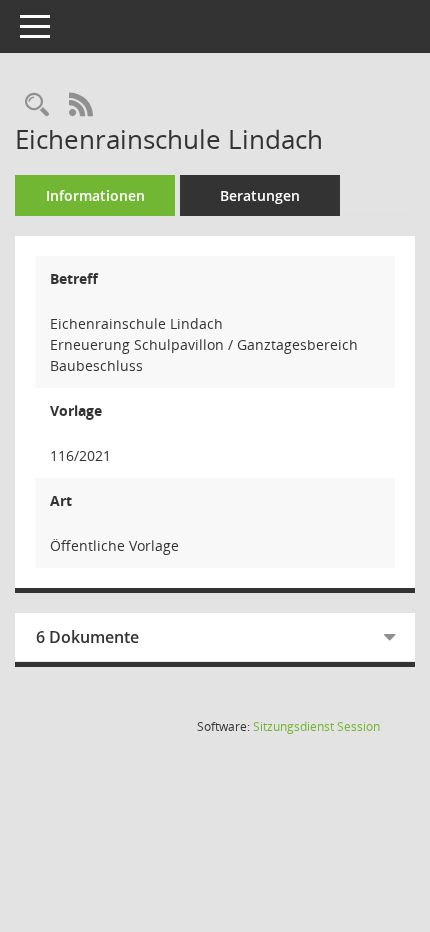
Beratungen (260, 195)
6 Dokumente (87, 637)
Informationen (95, 195)
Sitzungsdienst (316, 726)
